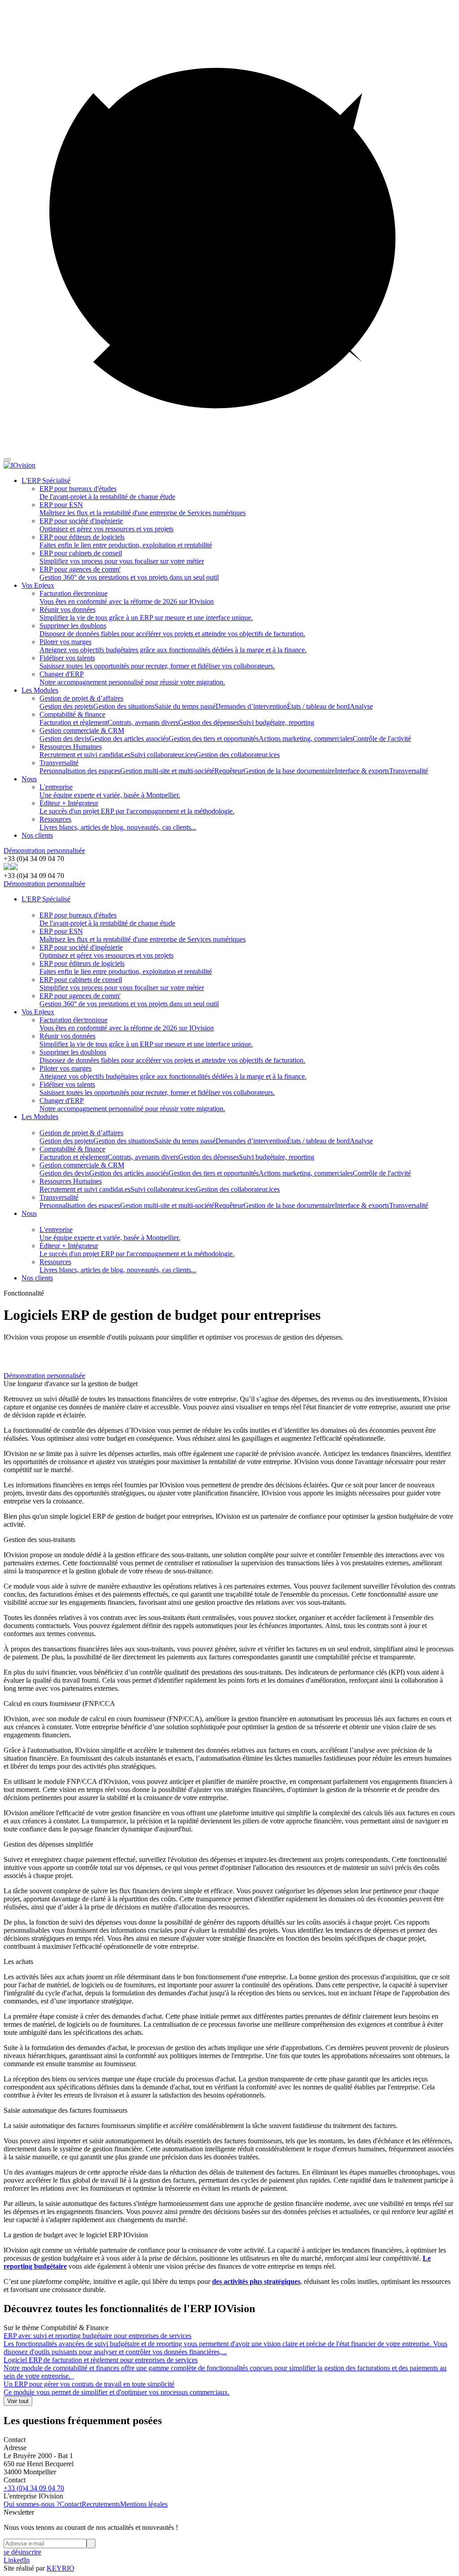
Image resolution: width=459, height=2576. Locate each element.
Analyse (361, 706)
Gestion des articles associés (129, 739)
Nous (29, 779)
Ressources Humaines (71, 747)
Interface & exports (362, 771)
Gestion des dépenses (209, 722)
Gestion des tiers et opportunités (214, 739)
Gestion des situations (124, 706)
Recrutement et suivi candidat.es (85, 755)
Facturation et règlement (74, 722)
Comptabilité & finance (72, 714)
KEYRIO (61, 2568)
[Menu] (7, 460)
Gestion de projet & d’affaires (81, 698)
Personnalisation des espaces (80, 771)
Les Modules (40, 690)
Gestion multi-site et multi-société (167, 771)
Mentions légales (144, 2504)
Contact (71, 2504)
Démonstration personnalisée (44, 851)
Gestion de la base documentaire (289, 771)
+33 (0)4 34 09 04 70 (34, 2488)
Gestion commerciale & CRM (82, 730)
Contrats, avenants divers (143, 722)
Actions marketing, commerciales (306, 739)
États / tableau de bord (318, 706)
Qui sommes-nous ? (32, 2504)
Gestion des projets (66, 706)
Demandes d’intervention (251, 706)
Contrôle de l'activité (382, 739)
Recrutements (101, 2504)
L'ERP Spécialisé (46, 480)
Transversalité (59, 763)
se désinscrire (22, 2552)
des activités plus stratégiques (256, 2281)
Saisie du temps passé (185, 706)
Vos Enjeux (38, 585)
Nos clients (37, 835)
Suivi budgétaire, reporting (277, 722)
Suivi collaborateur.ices (163, 755)
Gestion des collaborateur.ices (238, 755)
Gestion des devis (64, 739)
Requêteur (229, 771)
